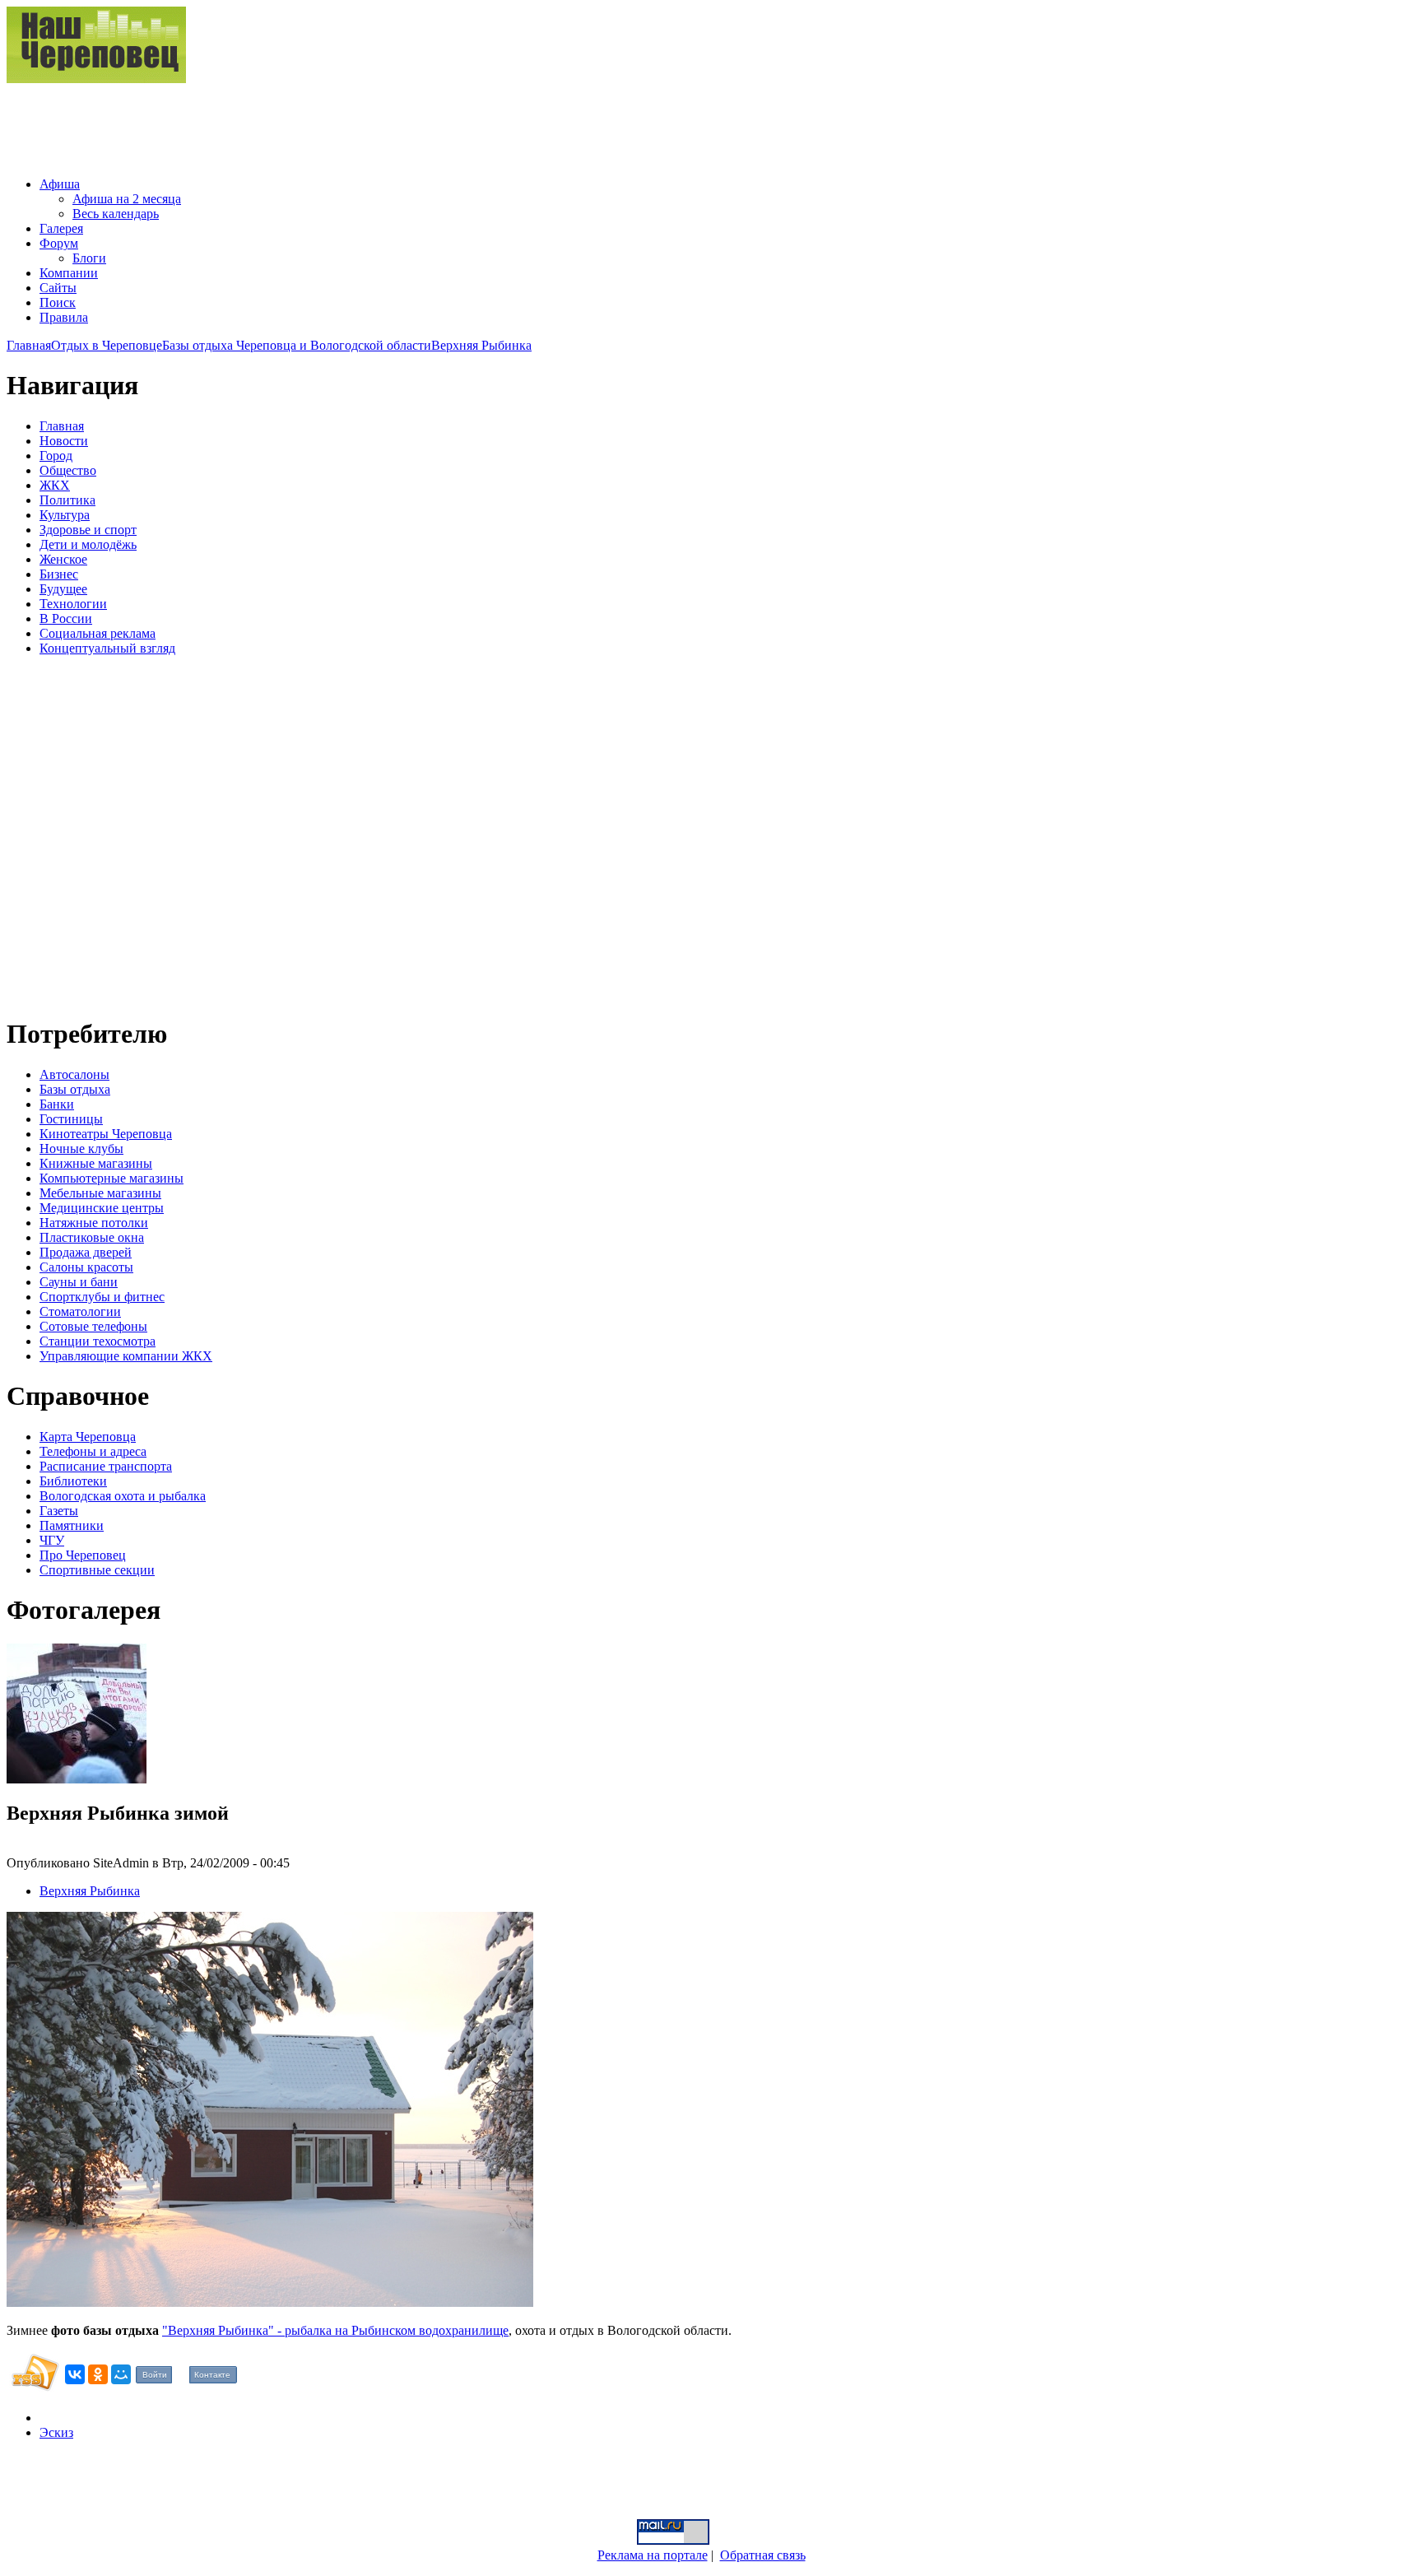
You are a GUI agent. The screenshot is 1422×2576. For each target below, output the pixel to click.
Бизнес (59, 574)
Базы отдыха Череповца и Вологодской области (297, 345)
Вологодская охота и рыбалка (123, 1496)
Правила (64, 317)
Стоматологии (80, 1311)
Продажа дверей (86, 1252)
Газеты (59, 1511)
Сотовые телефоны (93, 1326)
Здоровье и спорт (88, 530)
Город (56, 456)
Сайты (58, 288)
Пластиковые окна (92, 1237)
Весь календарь (116, 214)
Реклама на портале (653, 2555)
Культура (65, 515)
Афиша (60, 184)
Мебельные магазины (100, 1193)
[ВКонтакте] (75, 2374)
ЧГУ (52, 1540)
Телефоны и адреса (93, 1451)
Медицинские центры (102, 1208)
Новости (64, 441)
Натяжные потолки (94, 1223)
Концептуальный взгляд (107, 648)
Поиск (58, 302)
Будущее (63, 589)
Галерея (61, 228)
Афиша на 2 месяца (127, 199)
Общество (68, 470)
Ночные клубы (81, 1149)
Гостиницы (71, 1119)
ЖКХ (55, 485)
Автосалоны (74, 1074)
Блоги (89, 258)
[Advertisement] (306, 123)
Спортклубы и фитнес (102, 1297)
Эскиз (56, 2432)
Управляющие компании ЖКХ (126, 1356)
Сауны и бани (79, 1282)
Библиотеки (73, 1481)
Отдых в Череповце (107, 345)
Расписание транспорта (106, 1466)
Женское (63, 559)
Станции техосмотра (98, 1341)
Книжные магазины (96, 1163)
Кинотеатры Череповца (106, 1134)
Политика (67, 500)
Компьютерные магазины (112, 1178)
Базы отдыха (75, 1089)
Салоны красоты (86, 1267)
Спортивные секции (97, 1570)
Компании (69, 273)
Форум (59, 243)
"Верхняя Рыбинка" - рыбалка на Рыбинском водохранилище (335, 2330)
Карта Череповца (88, 1437)
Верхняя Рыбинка (481, 345)
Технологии (73, 604)
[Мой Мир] (121, 2374)
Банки (57, 1104)
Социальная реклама (98, 633)
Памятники (72, 1525)
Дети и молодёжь (88, 544)
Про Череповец (83, 1555)
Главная (29, 345)
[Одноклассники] (98, 2374)
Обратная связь (763, 2555)
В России (66, 618)
